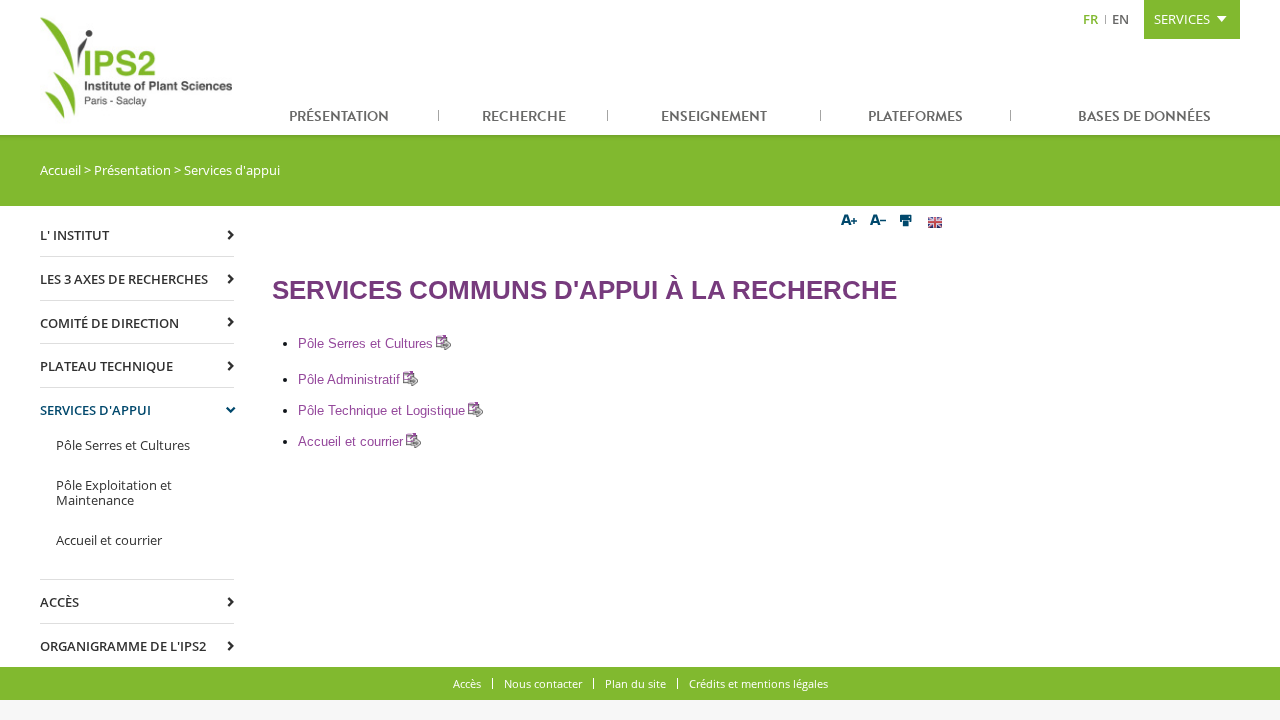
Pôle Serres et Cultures (365, 343)
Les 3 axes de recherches (124, 279)
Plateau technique (106, 366)
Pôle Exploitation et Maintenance (114, 493)
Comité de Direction (109, 323)
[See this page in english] (935, 221)
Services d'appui (95, 410)
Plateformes (915, 116)
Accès (467, 683)
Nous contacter (543, 683)
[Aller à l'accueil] (140, 67)
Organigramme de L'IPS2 (123, 646)
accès (59, 602)
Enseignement (714, 116)
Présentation (339, 116)
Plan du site (635, 683)
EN (1120, 19)
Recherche (524, 116)
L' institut (74, 235)
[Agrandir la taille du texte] (848, 221)
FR (1090, 19)
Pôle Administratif (349, 379)
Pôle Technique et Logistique (381, 410)
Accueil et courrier (350, 441)
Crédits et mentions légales (758, 683)
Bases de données (1144, 116)
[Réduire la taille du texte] (877, 221)
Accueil (60, 170)
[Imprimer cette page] (906, 221)
